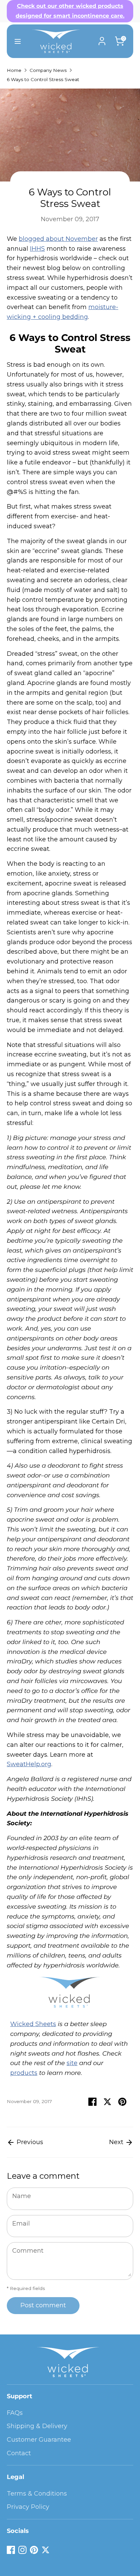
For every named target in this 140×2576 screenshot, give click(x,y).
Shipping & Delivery (37, 2426)
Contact (19, 2453)
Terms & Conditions (37, 2494)
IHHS (37, 249)
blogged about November (58, 239)
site (72, 2063)
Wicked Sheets (33, 2024)
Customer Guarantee (39, 2440)
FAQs (15, 2413)
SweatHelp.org (29, 1764)
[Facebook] (11, 2550)
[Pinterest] (34, 2550)
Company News (48, 70)
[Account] (102, 39)
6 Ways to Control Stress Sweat (43, 79)
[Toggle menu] (15, 41)
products (24, 2073)
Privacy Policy (28, 2507)
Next (117, 2142)
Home (14, 70)
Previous (29, 2142)
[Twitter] (46, 2550)
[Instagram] (22, 2550)
